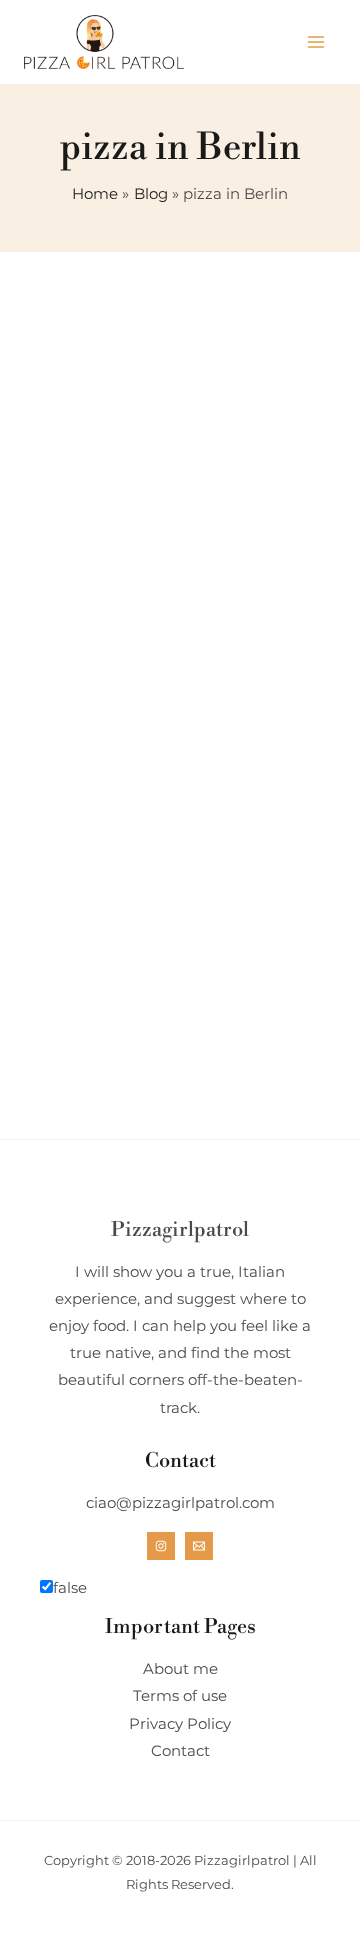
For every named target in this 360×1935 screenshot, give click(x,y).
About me (180, 1669)
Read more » (95, 1152)
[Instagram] (161, 1546)
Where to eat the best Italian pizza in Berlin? (161, 943)
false (70, 1588)
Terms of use (180, 1696)
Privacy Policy (180, 1724)
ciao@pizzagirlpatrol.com (180, 1503)
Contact (180, 1751)
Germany (128, 882)
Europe (54, 882)
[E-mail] (199, 1546)
